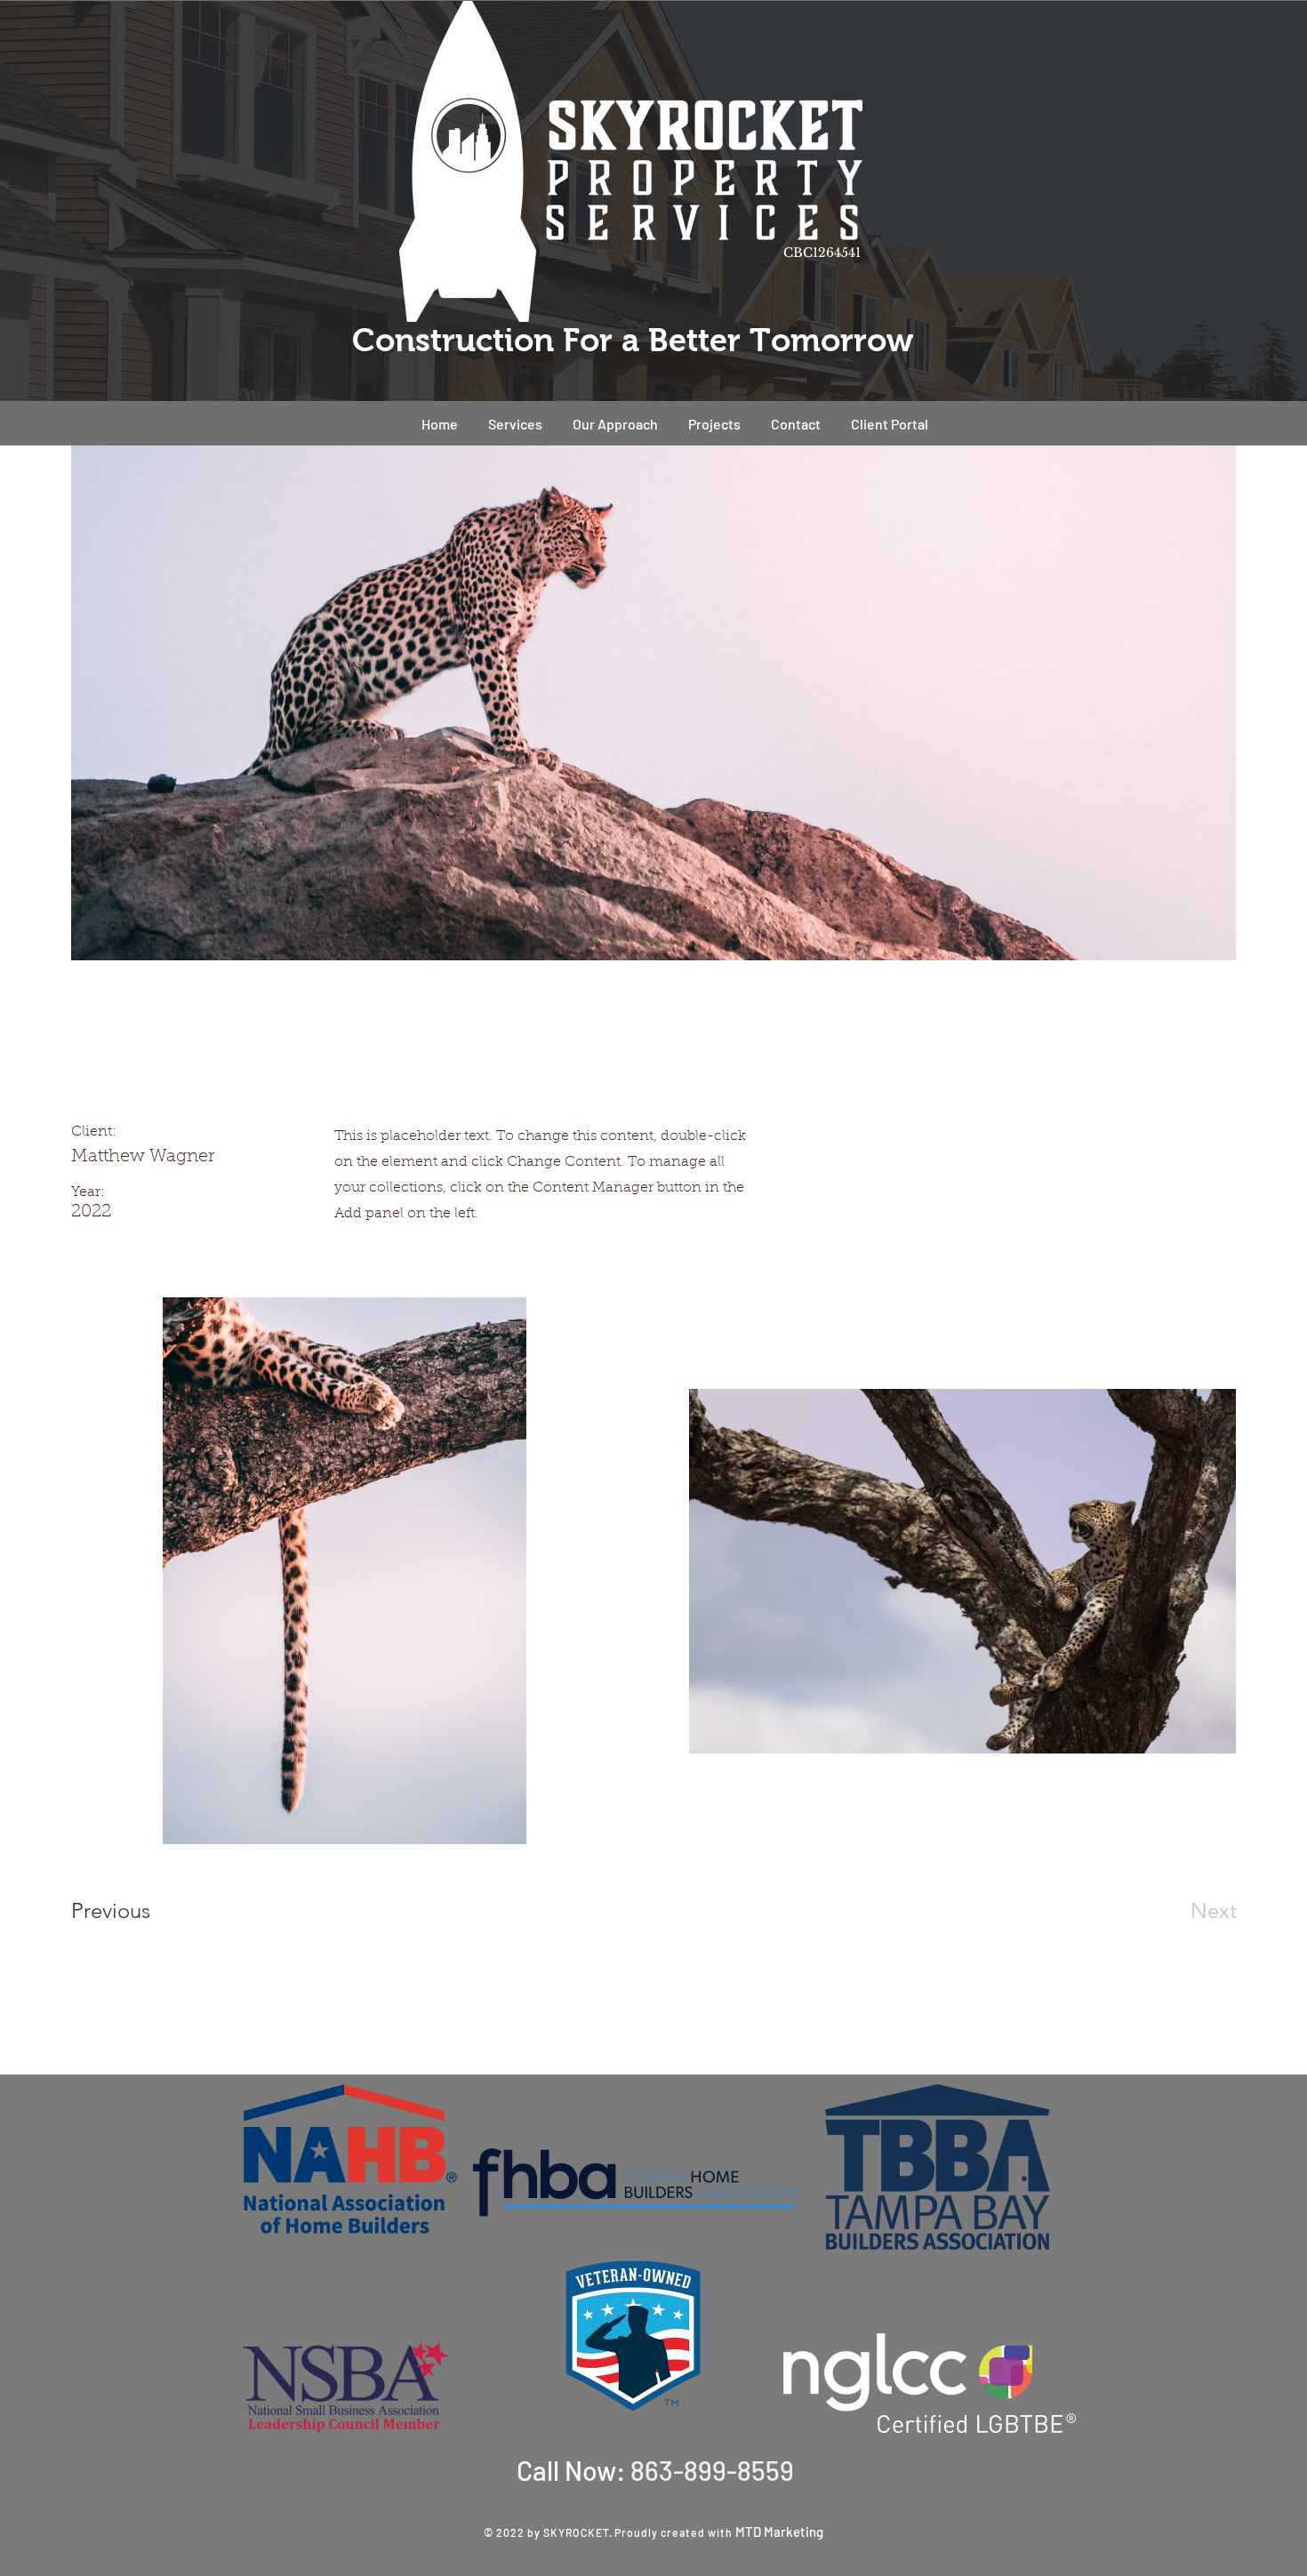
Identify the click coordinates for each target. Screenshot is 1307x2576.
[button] (714, 424)
